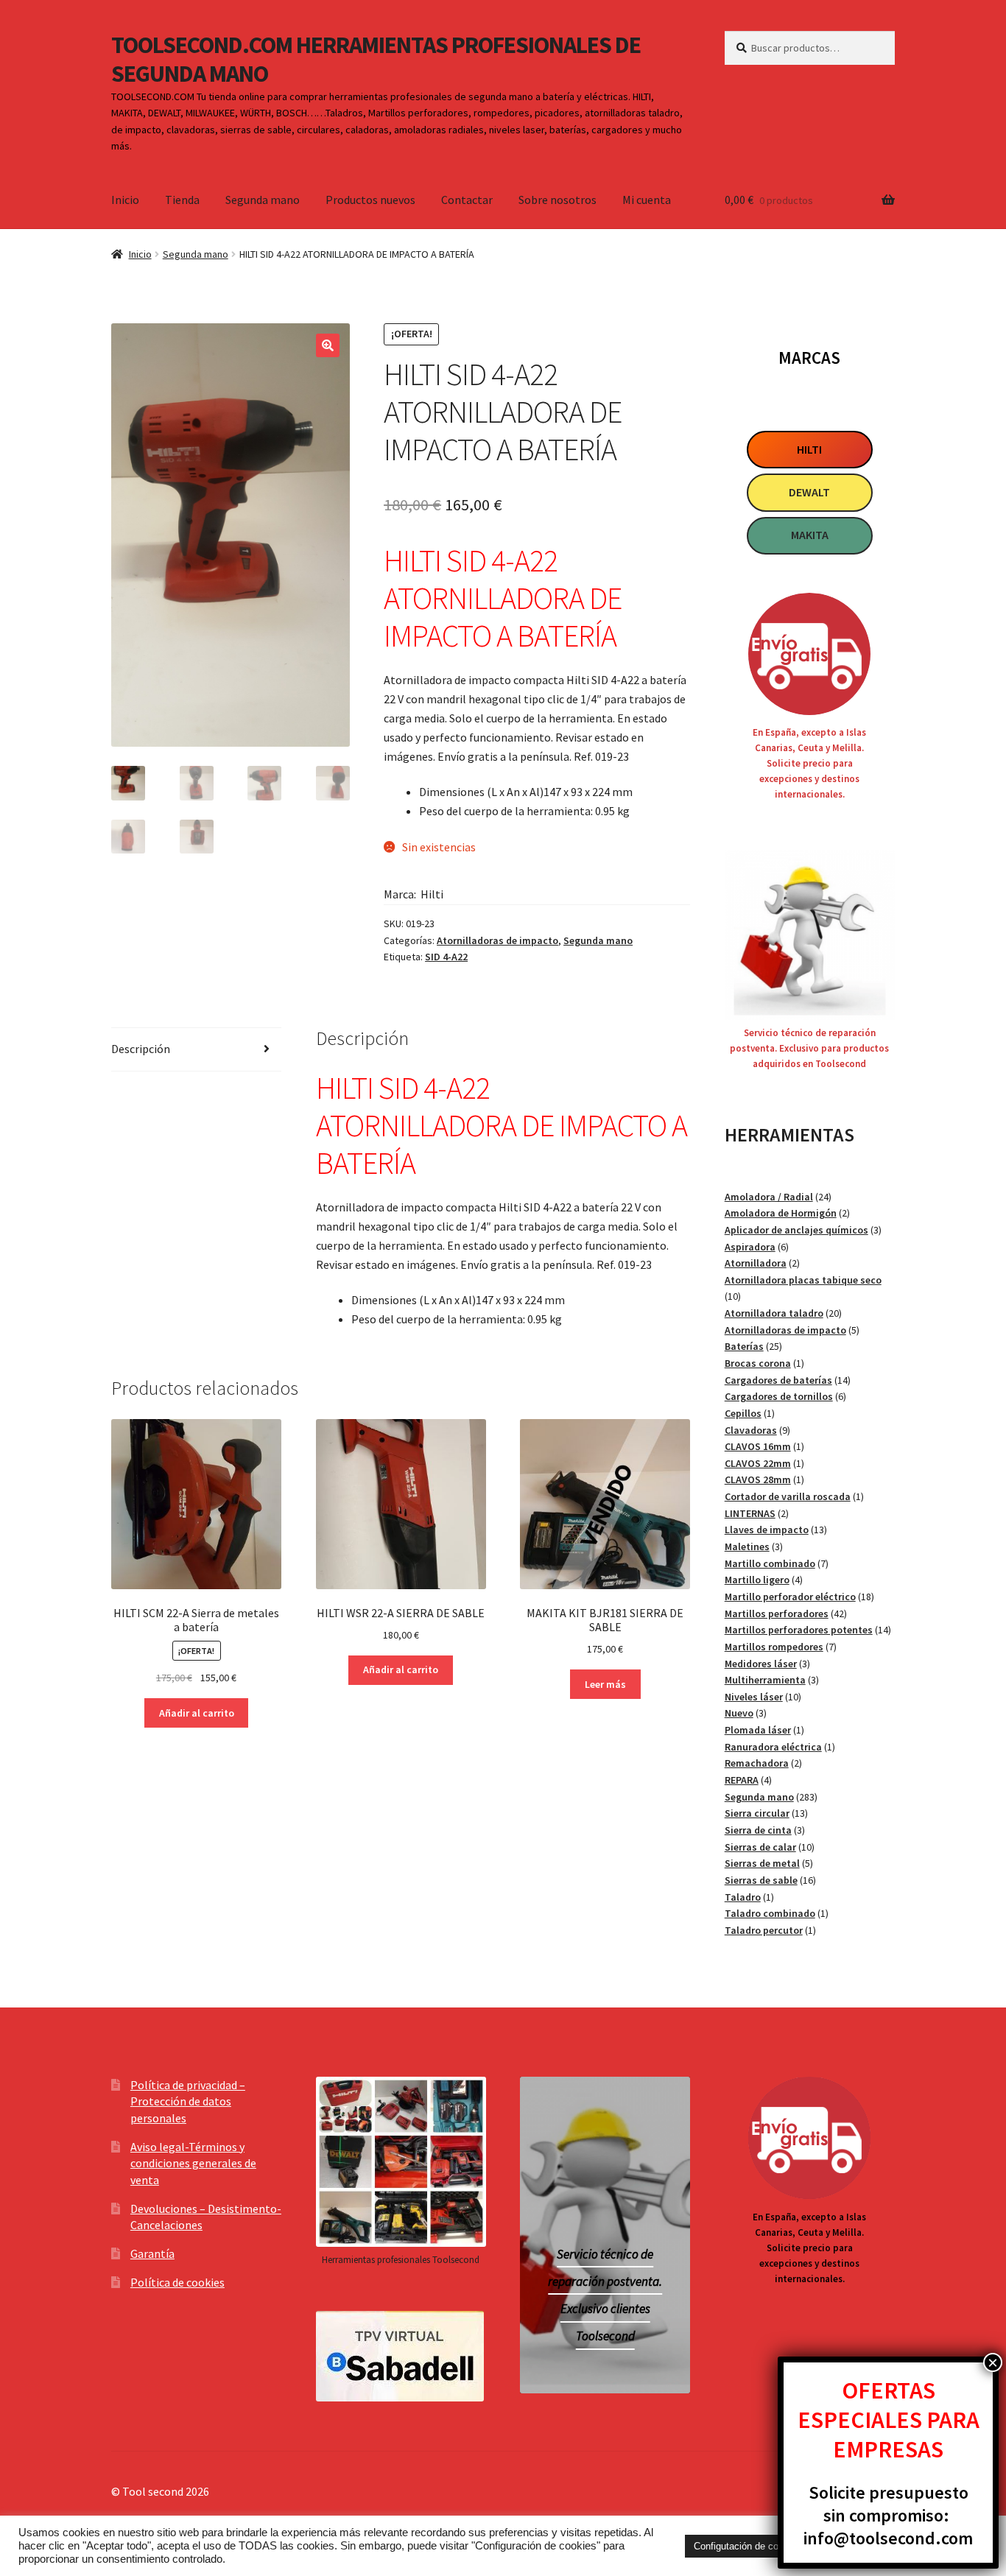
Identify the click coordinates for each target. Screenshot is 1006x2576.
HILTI (809, 449)
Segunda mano (263, 200)
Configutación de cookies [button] (748, 2546)
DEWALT (809, 492)
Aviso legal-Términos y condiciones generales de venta (193, 2163)
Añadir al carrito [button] (197, 1713)
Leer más (605, 1684)
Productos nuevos (370, 200)
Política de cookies (177, 2282)
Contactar (467, 200)
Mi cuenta (647, 200)
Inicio (125, 200)
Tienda (182, 200)
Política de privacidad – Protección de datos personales (188, 2101)
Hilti (432, 894)
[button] (328, 345)
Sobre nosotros (557, 200)
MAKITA (810, 535)
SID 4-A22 (446, 957)
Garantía (152, 2253)
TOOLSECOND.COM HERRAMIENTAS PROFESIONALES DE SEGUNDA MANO (376, 59)
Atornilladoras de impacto (497, 940)
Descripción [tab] (141, 1049)
